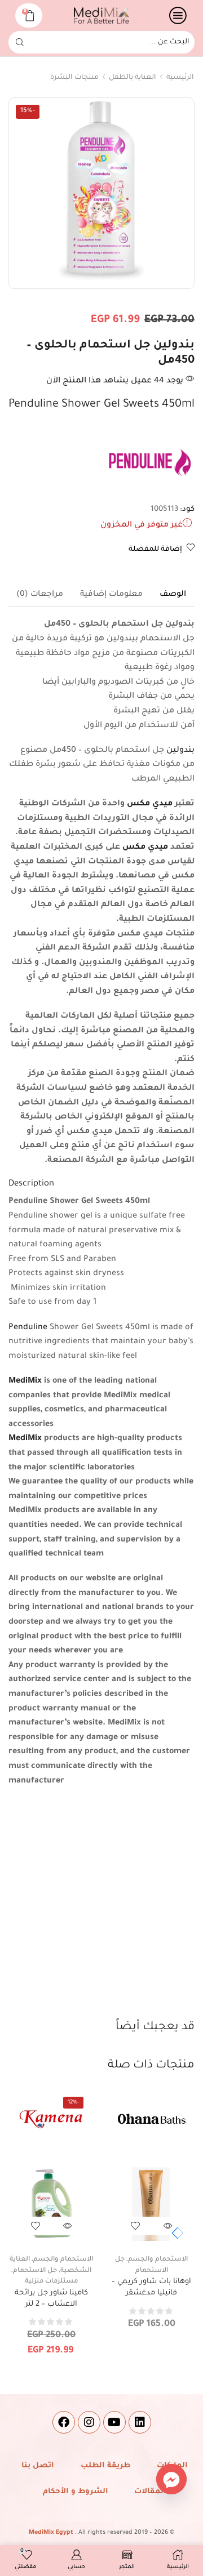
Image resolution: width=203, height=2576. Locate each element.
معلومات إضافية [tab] (111, 595)
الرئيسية (180, 78)
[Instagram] (89, 2422)
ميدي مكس (150, 804)
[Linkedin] (140, 2422)
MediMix (25, 1381)
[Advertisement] (101, 1912)
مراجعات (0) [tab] (40, 595)
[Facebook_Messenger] (171, 2479)
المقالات (150, 2492)
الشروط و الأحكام (76, 2492)
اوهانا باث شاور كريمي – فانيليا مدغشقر (151, 2287)
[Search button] (20, 42)
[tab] (173, 595)
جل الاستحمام (35, 2271)
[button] (175, 2233)
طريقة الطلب (105, 2466)
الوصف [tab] (173, 595)
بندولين (180, 751)
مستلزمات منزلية (51, 2282)
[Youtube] (114, 2422)
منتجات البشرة (74, 78)
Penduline (28, 1328)
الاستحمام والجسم (158, 2260)
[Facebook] (64, 2422)
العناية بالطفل (133, 78)
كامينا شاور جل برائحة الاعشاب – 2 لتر (51, 2299)
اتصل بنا (38, 2466)
